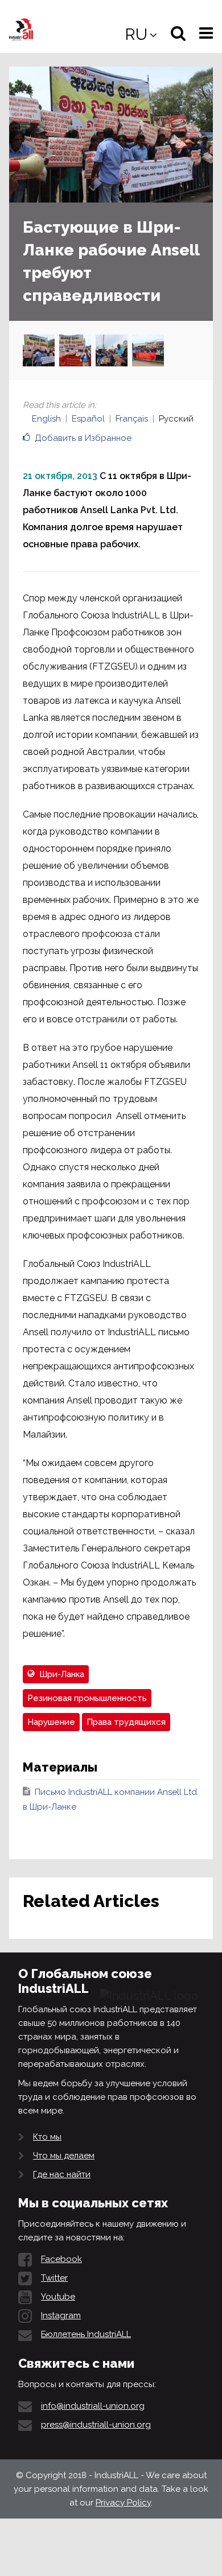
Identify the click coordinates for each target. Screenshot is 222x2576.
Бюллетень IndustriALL (86, 2334)
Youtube (58, 2297)
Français (132, 419)
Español (88, 419)
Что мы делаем (64, 2156)
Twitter (54, 2278)
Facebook (61, 2259)
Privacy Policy (123, 2503)
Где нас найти (62, 2174)
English (46, 419)
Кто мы (47, 2137)
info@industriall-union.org (93, 2406)
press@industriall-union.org (96, 2425)
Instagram (61, 2315)
